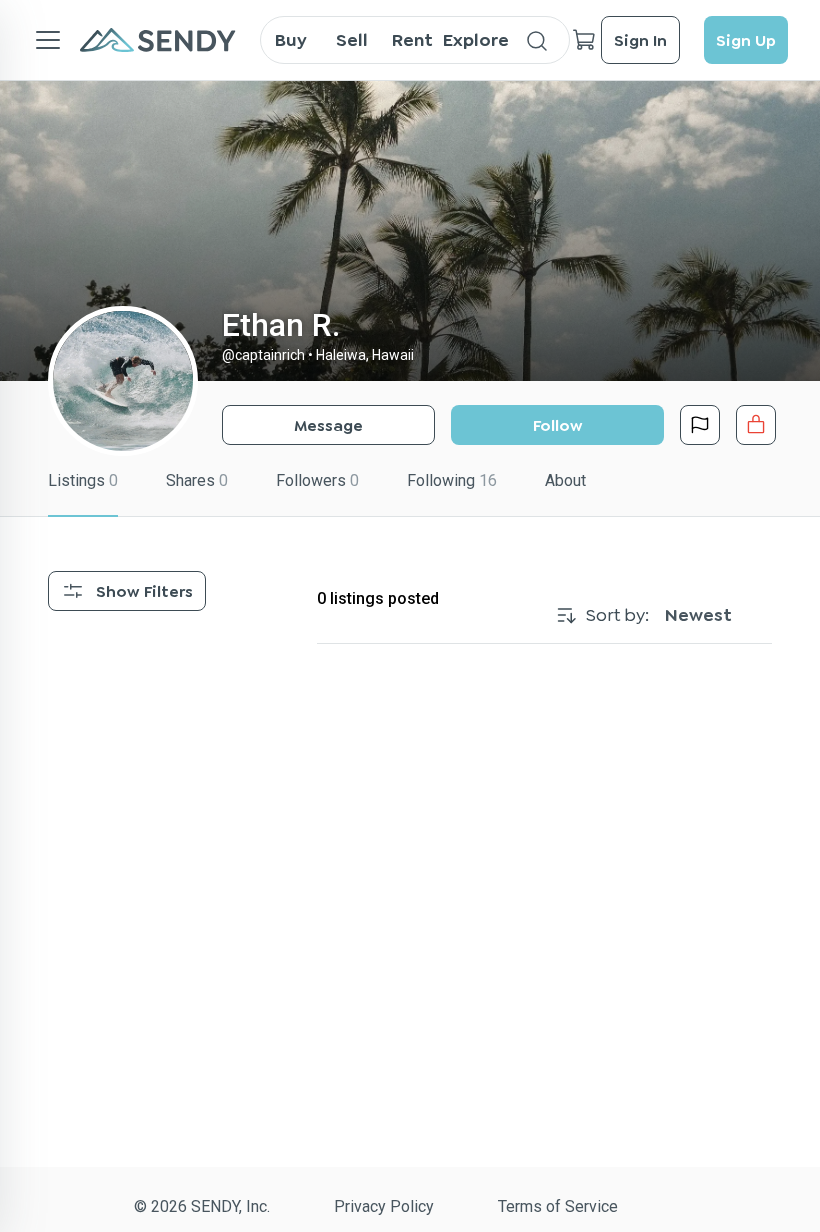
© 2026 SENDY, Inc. (202, 1206)
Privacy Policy (384, 1206)
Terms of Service (558, 1206)
